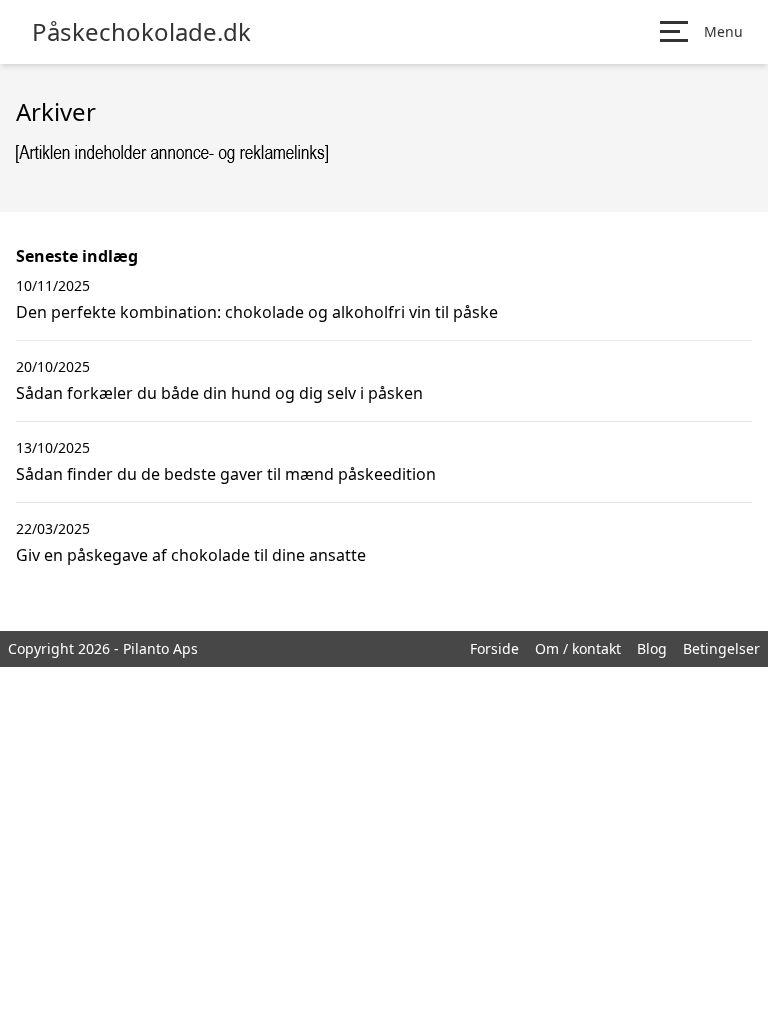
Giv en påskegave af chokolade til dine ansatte (191, 555)
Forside (494, 648)
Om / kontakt (578, 648)
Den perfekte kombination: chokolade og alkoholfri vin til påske (257, 312)
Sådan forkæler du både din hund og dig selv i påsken (219, 393)
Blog (652, 648)
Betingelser (721, 648)
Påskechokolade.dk (141, 32)
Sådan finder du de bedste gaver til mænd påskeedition (226, 474)
